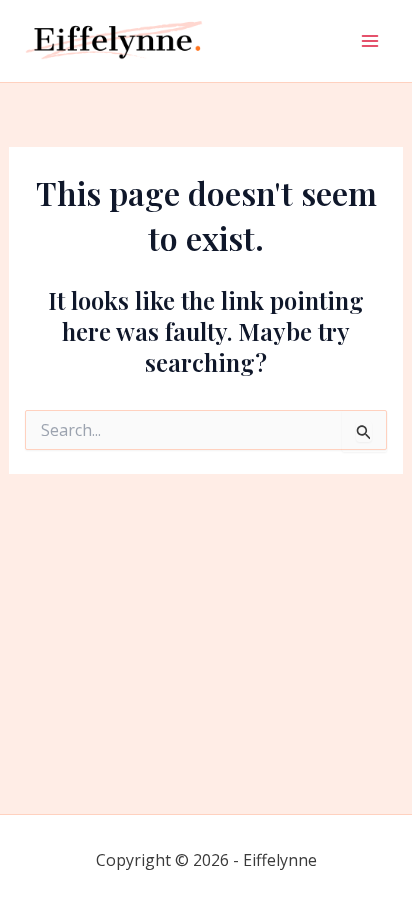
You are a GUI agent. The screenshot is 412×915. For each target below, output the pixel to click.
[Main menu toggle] (370, 41)
